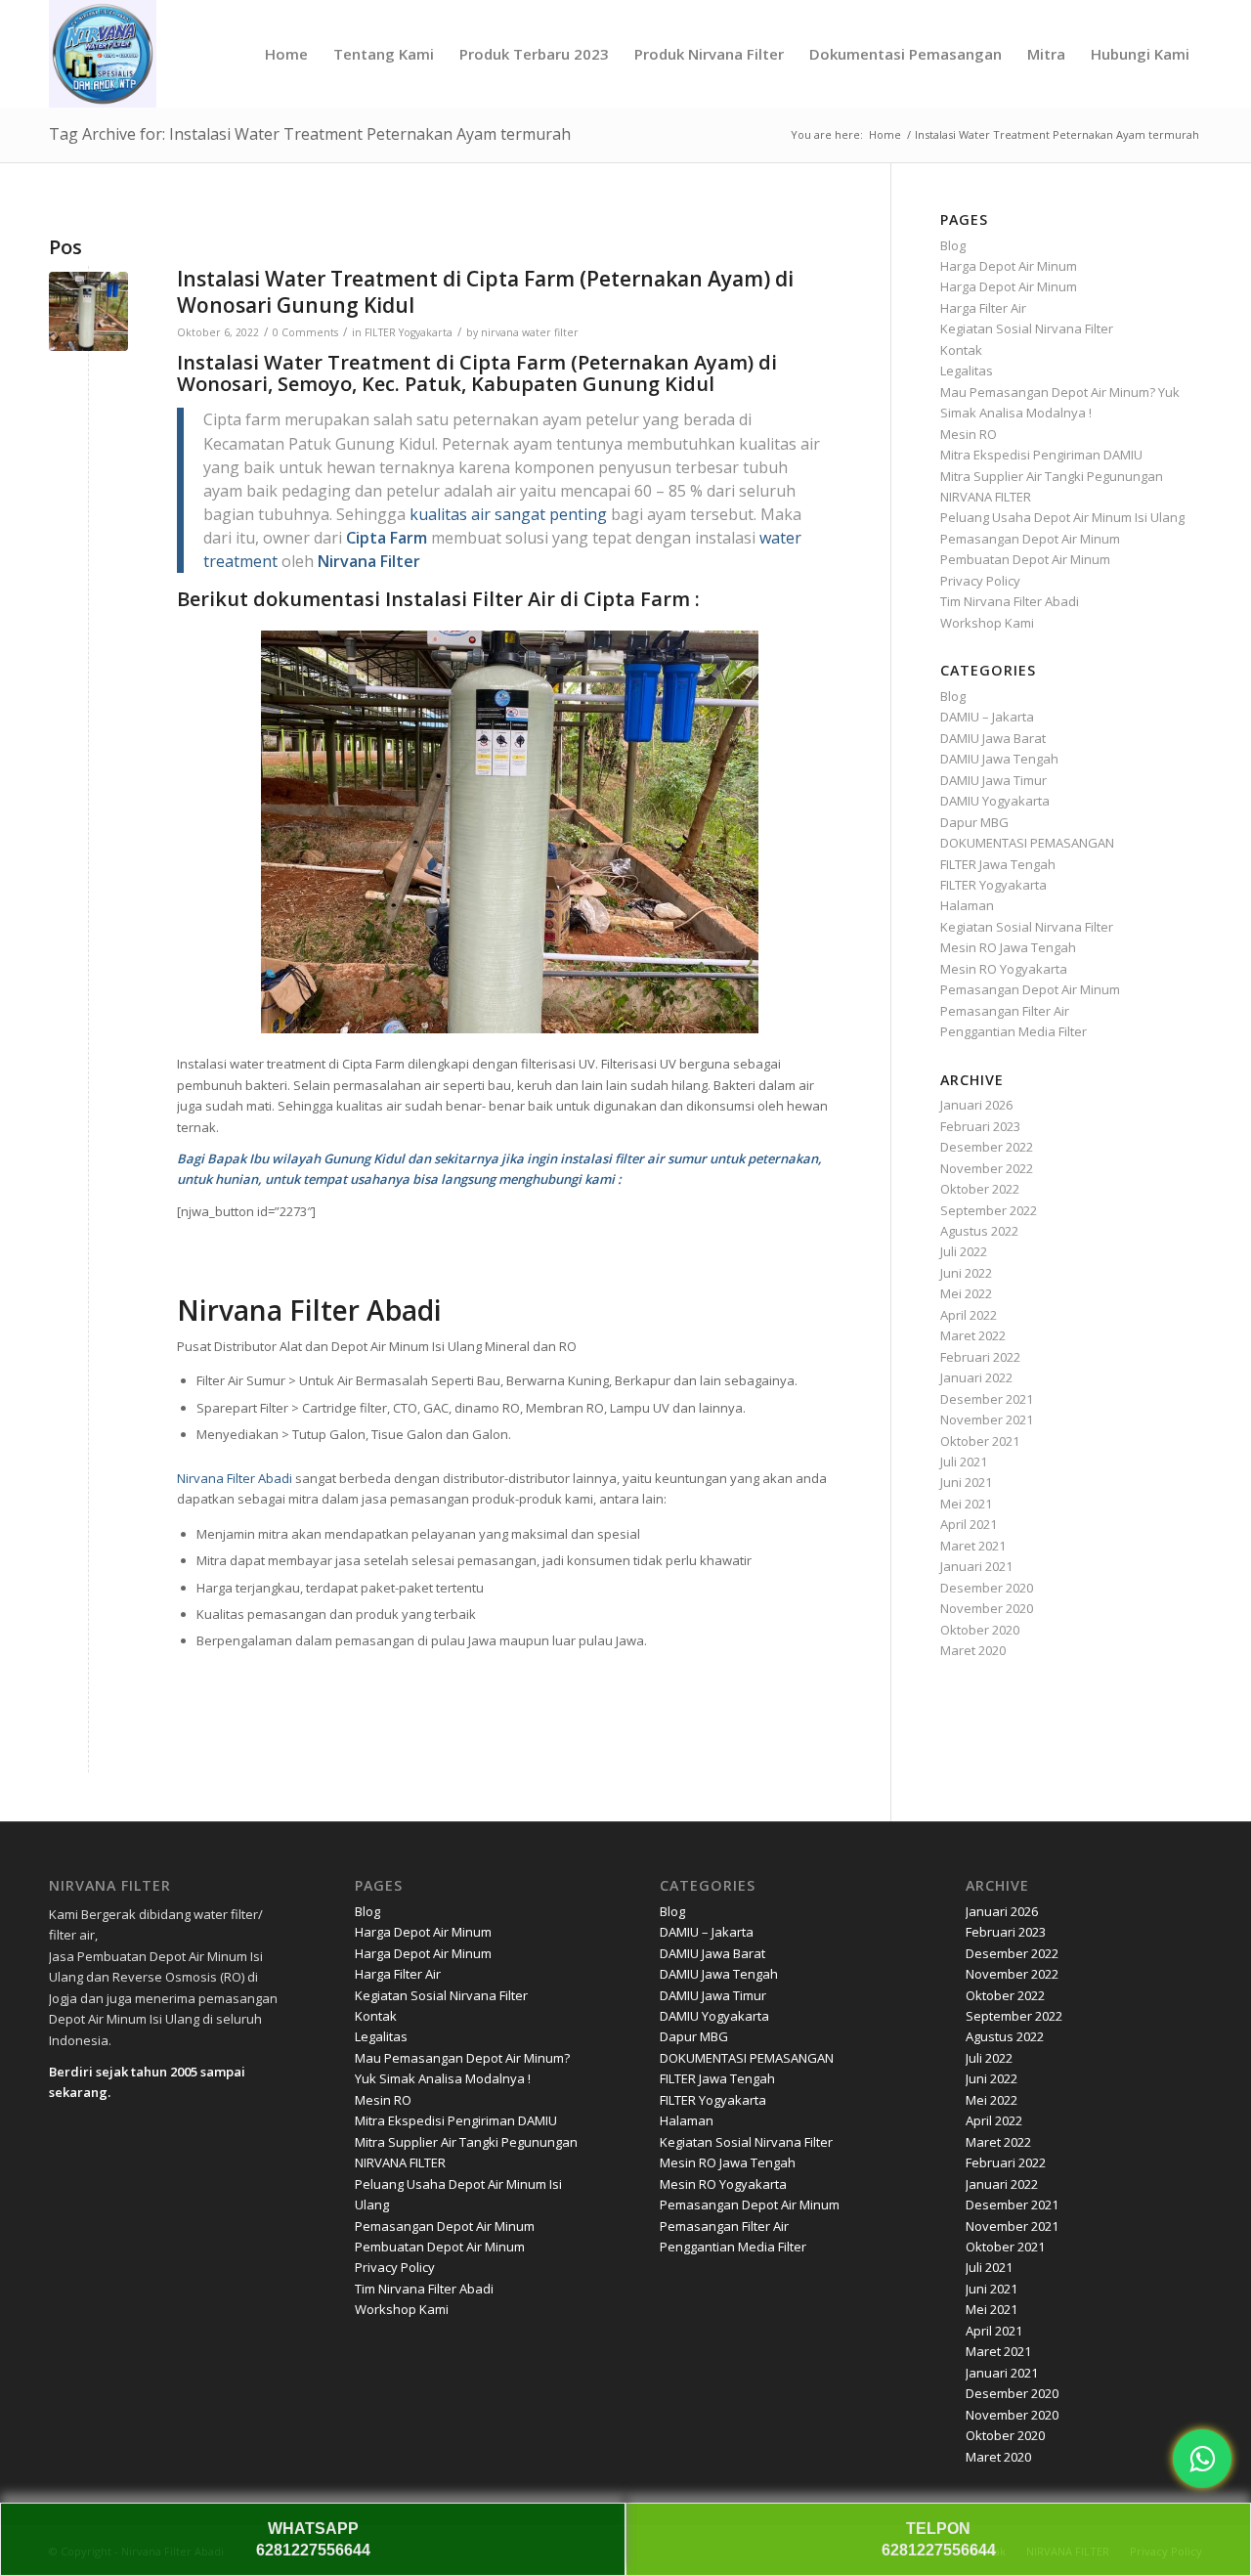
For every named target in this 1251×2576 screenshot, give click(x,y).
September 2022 (989, 1210)
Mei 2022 (966, 1293)
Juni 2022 (966, 1273)
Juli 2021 (964, 1462)
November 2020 (987, 1608)
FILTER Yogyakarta (409, 332)
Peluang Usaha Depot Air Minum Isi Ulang (1062, 517)
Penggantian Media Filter (1014, 1031)
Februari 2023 (980, 1126)
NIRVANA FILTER (986, 497)
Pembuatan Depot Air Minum (1025, 559)
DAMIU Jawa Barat (993, 738)
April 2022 (969, 1315)
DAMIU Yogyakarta (995, 801)
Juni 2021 (966, 1482)
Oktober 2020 (980, 1630)
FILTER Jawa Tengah (998, 864)
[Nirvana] (103, 54)
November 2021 (987, 1419)
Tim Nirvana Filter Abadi (1010, 601)
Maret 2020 (973, 1650)
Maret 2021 (973, 1546)
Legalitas (967, 371)
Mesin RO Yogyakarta (1004, 969)
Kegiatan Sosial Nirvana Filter (1027, 328)
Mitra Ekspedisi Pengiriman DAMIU (1041, 455)
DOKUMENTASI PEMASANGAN (1027, 843)
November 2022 (987, 1168)
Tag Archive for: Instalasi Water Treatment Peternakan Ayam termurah (310, 134)
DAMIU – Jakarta (987, 717)
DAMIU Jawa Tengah (999, 759)
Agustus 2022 (979, 1231)
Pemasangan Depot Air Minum (1030, 539)
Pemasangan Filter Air (1005, 1011)
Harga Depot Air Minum (1009, 266)
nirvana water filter (530, 332)
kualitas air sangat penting (508, 514)
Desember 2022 (987, 1147)
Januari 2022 (976, 1377)
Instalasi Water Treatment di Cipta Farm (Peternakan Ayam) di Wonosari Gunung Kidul (485, 292)
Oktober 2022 (980, 1189)
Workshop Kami (987, 623)
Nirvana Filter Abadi (235, 1478)
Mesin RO (969, 434)
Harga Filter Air (983, 308)
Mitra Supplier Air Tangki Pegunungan (1052, 476)
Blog (953, 245)
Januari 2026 (976, 1105)
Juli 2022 (964, 1251)
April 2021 (969, 1524)
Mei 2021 (966, 1504)
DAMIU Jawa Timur (993, 780)
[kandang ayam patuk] (88, 311)
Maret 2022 (973, 1335)
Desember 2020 (987, 1588)
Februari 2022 (980, 1357)
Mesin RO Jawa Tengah (1008, 947)
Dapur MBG (974, 822)
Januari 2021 (976, 1566)
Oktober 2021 (980, 1441)
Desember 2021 (987, 1399)
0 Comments (305, 332)
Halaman (967, 905)
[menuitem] (286, 54)
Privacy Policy (980, 581)
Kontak (961, 350)
